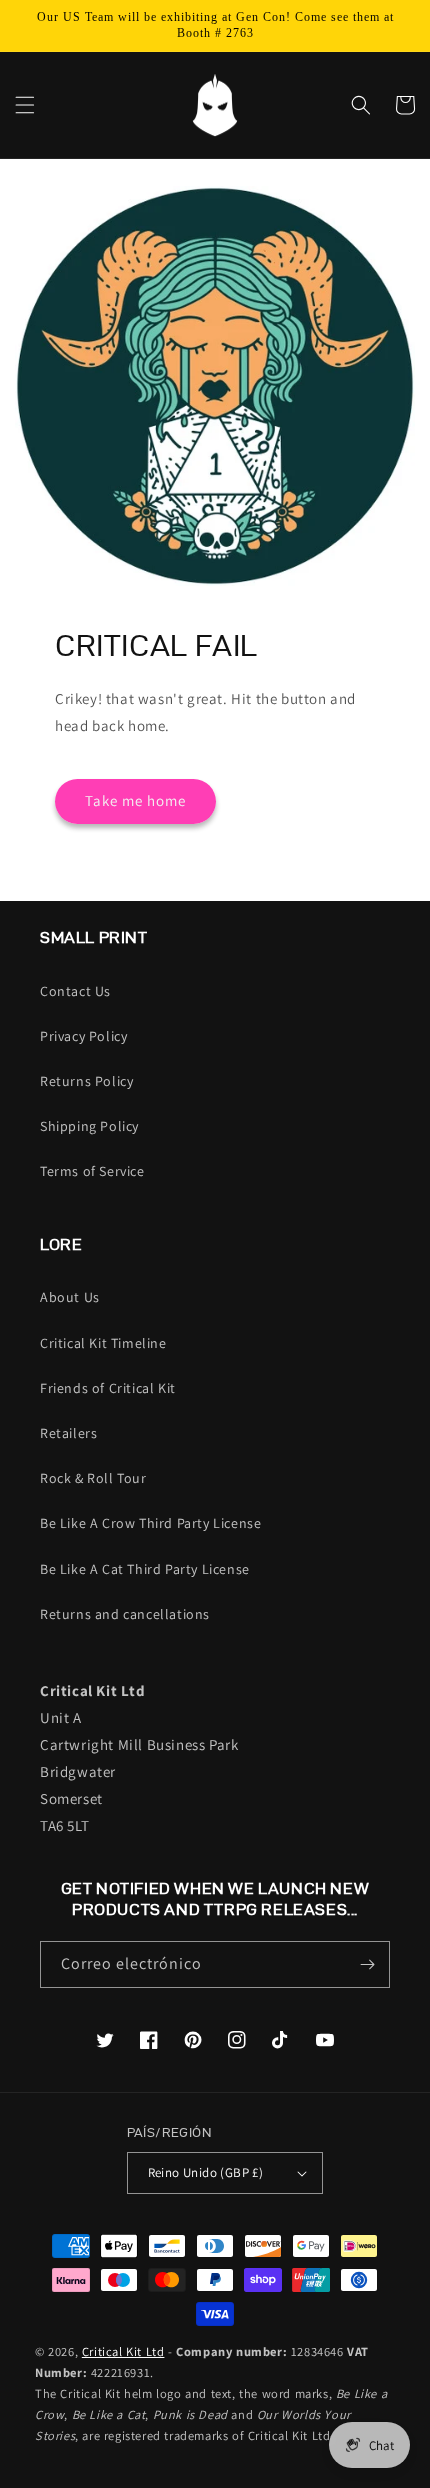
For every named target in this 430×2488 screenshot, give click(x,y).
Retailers (68, 1433)
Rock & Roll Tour (93, 1478)
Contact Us (75, 991)
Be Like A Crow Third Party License (150, 1523)
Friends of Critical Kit (108, 1388)
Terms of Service (92, 1171)
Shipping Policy (89, 1126)
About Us (70, 1297)
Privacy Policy (83, 1036)
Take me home (135, 800)
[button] (25, 105)
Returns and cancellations (125, 1614)
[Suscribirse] (367, 1964)
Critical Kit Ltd (123, 2351)
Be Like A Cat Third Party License (145, 1569)
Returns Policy (86, 1081)
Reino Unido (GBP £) (206, 2172)
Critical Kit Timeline (103, 1343)
